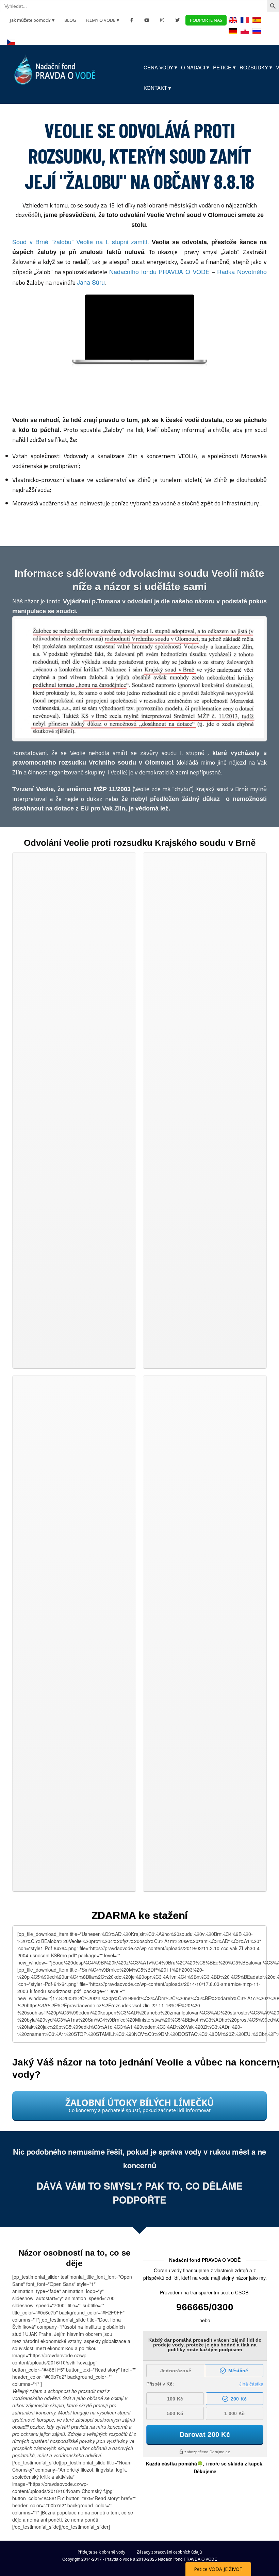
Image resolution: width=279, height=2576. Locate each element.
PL (245, 36)
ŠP (257, 25)
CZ (12, 47)
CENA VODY (158, 67)
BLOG (70, 20)
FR (245, 25)
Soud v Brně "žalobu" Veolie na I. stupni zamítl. (81, 241)
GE (234, 36)
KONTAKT (155, 88)
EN (234, 25)
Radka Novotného (242, 271)
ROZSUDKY (254, 67)
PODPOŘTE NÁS (206, 20)
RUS (257, 36)
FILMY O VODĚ (101, 20)
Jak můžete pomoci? (30, 20)
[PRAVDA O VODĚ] (55, 68)
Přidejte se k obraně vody (101, 2552)
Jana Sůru (91, 282)
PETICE (222, 67)
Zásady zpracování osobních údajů (169, 2552)
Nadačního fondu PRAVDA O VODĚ (159, 271)
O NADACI (193, 67)
